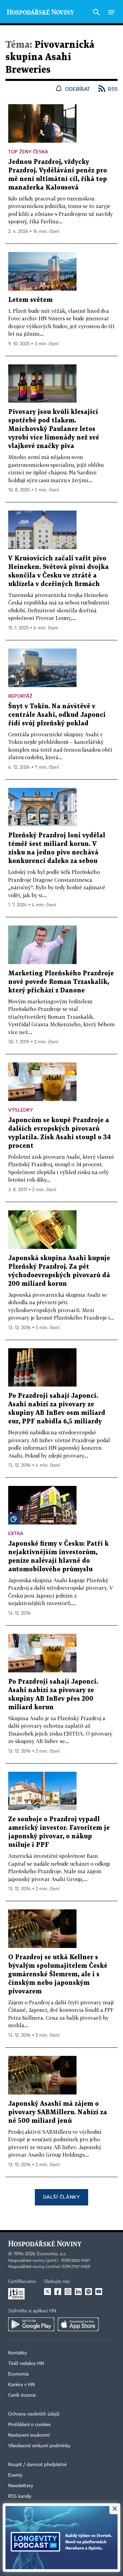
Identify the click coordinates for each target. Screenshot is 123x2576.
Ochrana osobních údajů (34, 2414)
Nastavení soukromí (29, 2435)
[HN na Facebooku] (58, 2292)
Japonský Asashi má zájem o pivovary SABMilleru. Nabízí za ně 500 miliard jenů (58, 2112)
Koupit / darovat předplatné (37, 2465)
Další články (61, 2197)
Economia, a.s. (52, 2254)
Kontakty (18, 2353)
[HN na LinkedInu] (78, 2292)
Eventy (15, 2475)
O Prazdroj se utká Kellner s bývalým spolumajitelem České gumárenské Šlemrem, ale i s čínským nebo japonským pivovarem (58, 1974)
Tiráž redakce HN (26, 2364)
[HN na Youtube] (99, 2292)
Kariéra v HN (22, 2385)
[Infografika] (14, 1519)
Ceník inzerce (22, 2395)
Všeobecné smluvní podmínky (39, 2446)
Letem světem (30, 300)
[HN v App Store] (78, 2324)
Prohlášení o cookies (29, 2425)
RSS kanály (20, 2496)
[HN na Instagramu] (68, 2292)
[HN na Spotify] (88, 2292)
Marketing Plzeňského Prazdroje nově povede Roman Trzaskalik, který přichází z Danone (61, 982)
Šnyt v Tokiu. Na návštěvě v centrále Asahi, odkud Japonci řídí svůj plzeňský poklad (57, 715)
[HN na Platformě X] (47, 2292)
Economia (18, 2374)
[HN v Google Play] (31, 2324)
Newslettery (21, 2486)
